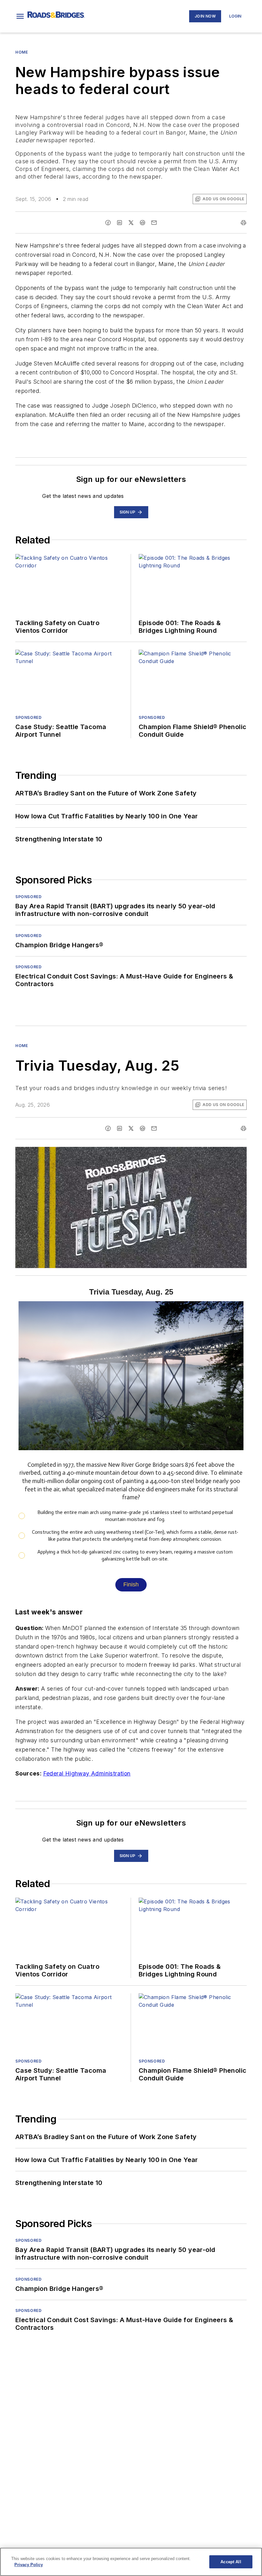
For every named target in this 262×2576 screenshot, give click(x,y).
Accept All (231, 2562)
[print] (243, 223)
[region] (131, 2562)
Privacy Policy (29, 2565)
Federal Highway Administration (87, 1773)
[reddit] (143, 223)
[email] (154, 223)
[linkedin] (119, 223)
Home (22, 52)
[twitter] (131, 223)
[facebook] (108, 223)
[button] (20, 16)
